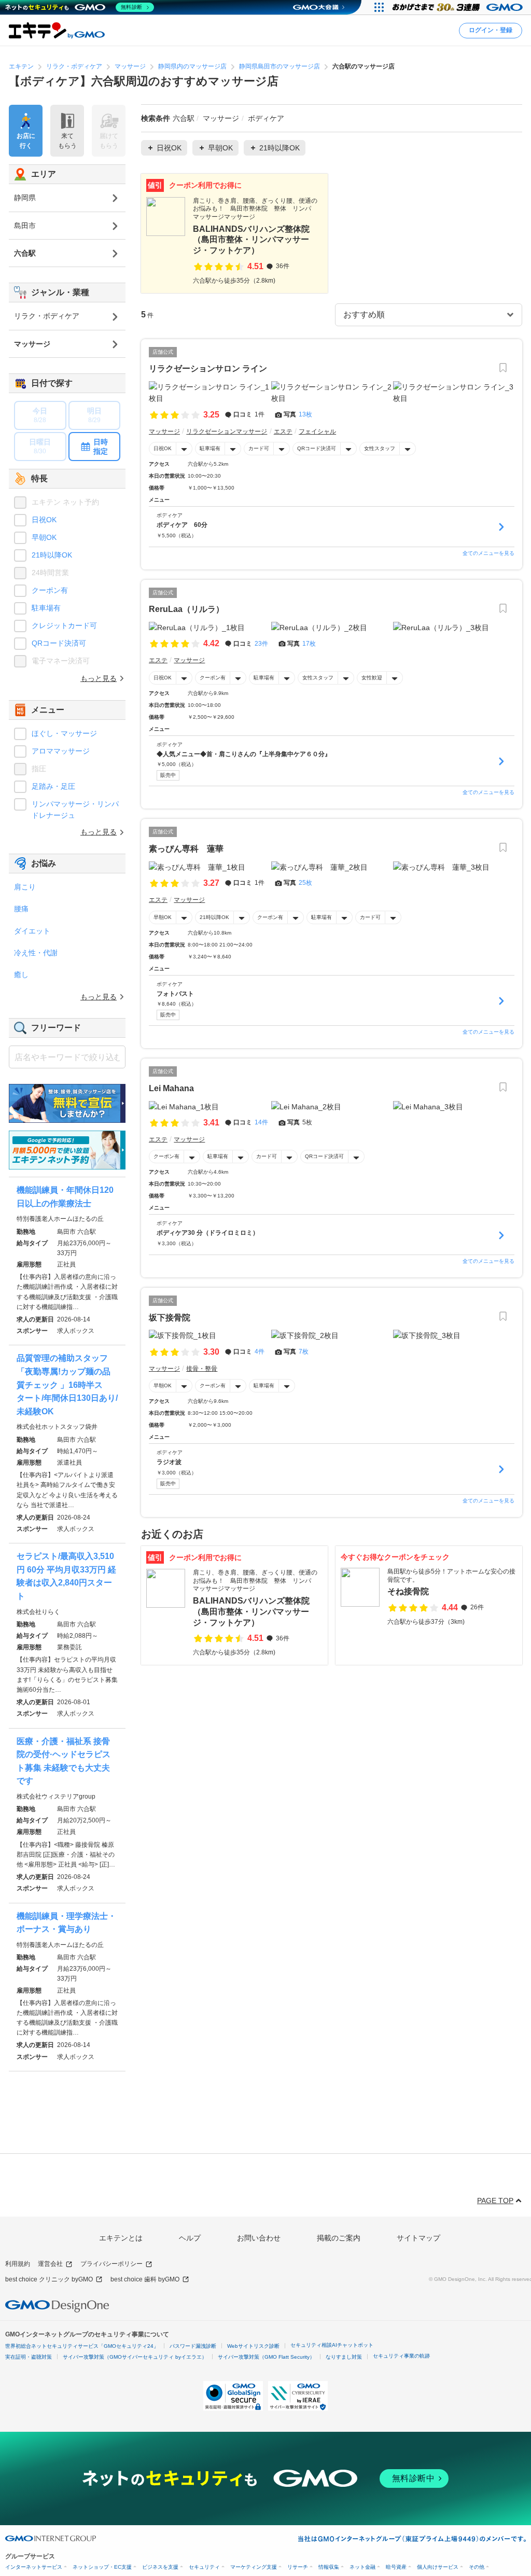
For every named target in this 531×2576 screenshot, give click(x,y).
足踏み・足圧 (53, 786)
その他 (477, 2567)
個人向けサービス (438, 2567)
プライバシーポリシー (111, 2264)
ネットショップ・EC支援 (102, 2567)
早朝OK (163, 917)
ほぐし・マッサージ (64, 733)
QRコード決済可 (317, 448)
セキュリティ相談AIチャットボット (332, 2345)
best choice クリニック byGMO (49, 2279)
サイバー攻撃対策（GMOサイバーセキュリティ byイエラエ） (135, 2357)
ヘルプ (190, 2238)
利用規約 (18, 2264)
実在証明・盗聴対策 (29, 2357)
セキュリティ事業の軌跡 (401, 2356)
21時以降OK (214, 917)
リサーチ (298, 2567)
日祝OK (163, 448)
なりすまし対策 (344, 2357)
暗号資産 (396, 2567)
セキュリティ (204, 2567)
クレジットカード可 (64, 625)
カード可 (259, 448)
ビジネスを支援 (160, 2567)
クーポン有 (213, 678)
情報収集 (329, 2567)
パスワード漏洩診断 (193, 2346)
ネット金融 (362, 2567)
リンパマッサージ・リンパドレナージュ (75, 810)
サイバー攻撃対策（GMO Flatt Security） (266, 2357)
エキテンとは (121, 2238)
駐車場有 (210, 448)
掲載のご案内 (339, 2238)
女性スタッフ (380, 448)
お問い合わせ (259, 2238)
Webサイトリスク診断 (253, 2346)
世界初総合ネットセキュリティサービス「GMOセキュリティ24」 (82, 2346)
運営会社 (50, 2264)
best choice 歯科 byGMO (145, 2279)
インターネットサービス (34, 2567)
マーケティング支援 (254, 2567)
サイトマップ (418, 2238)
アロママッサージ (61, 751)
